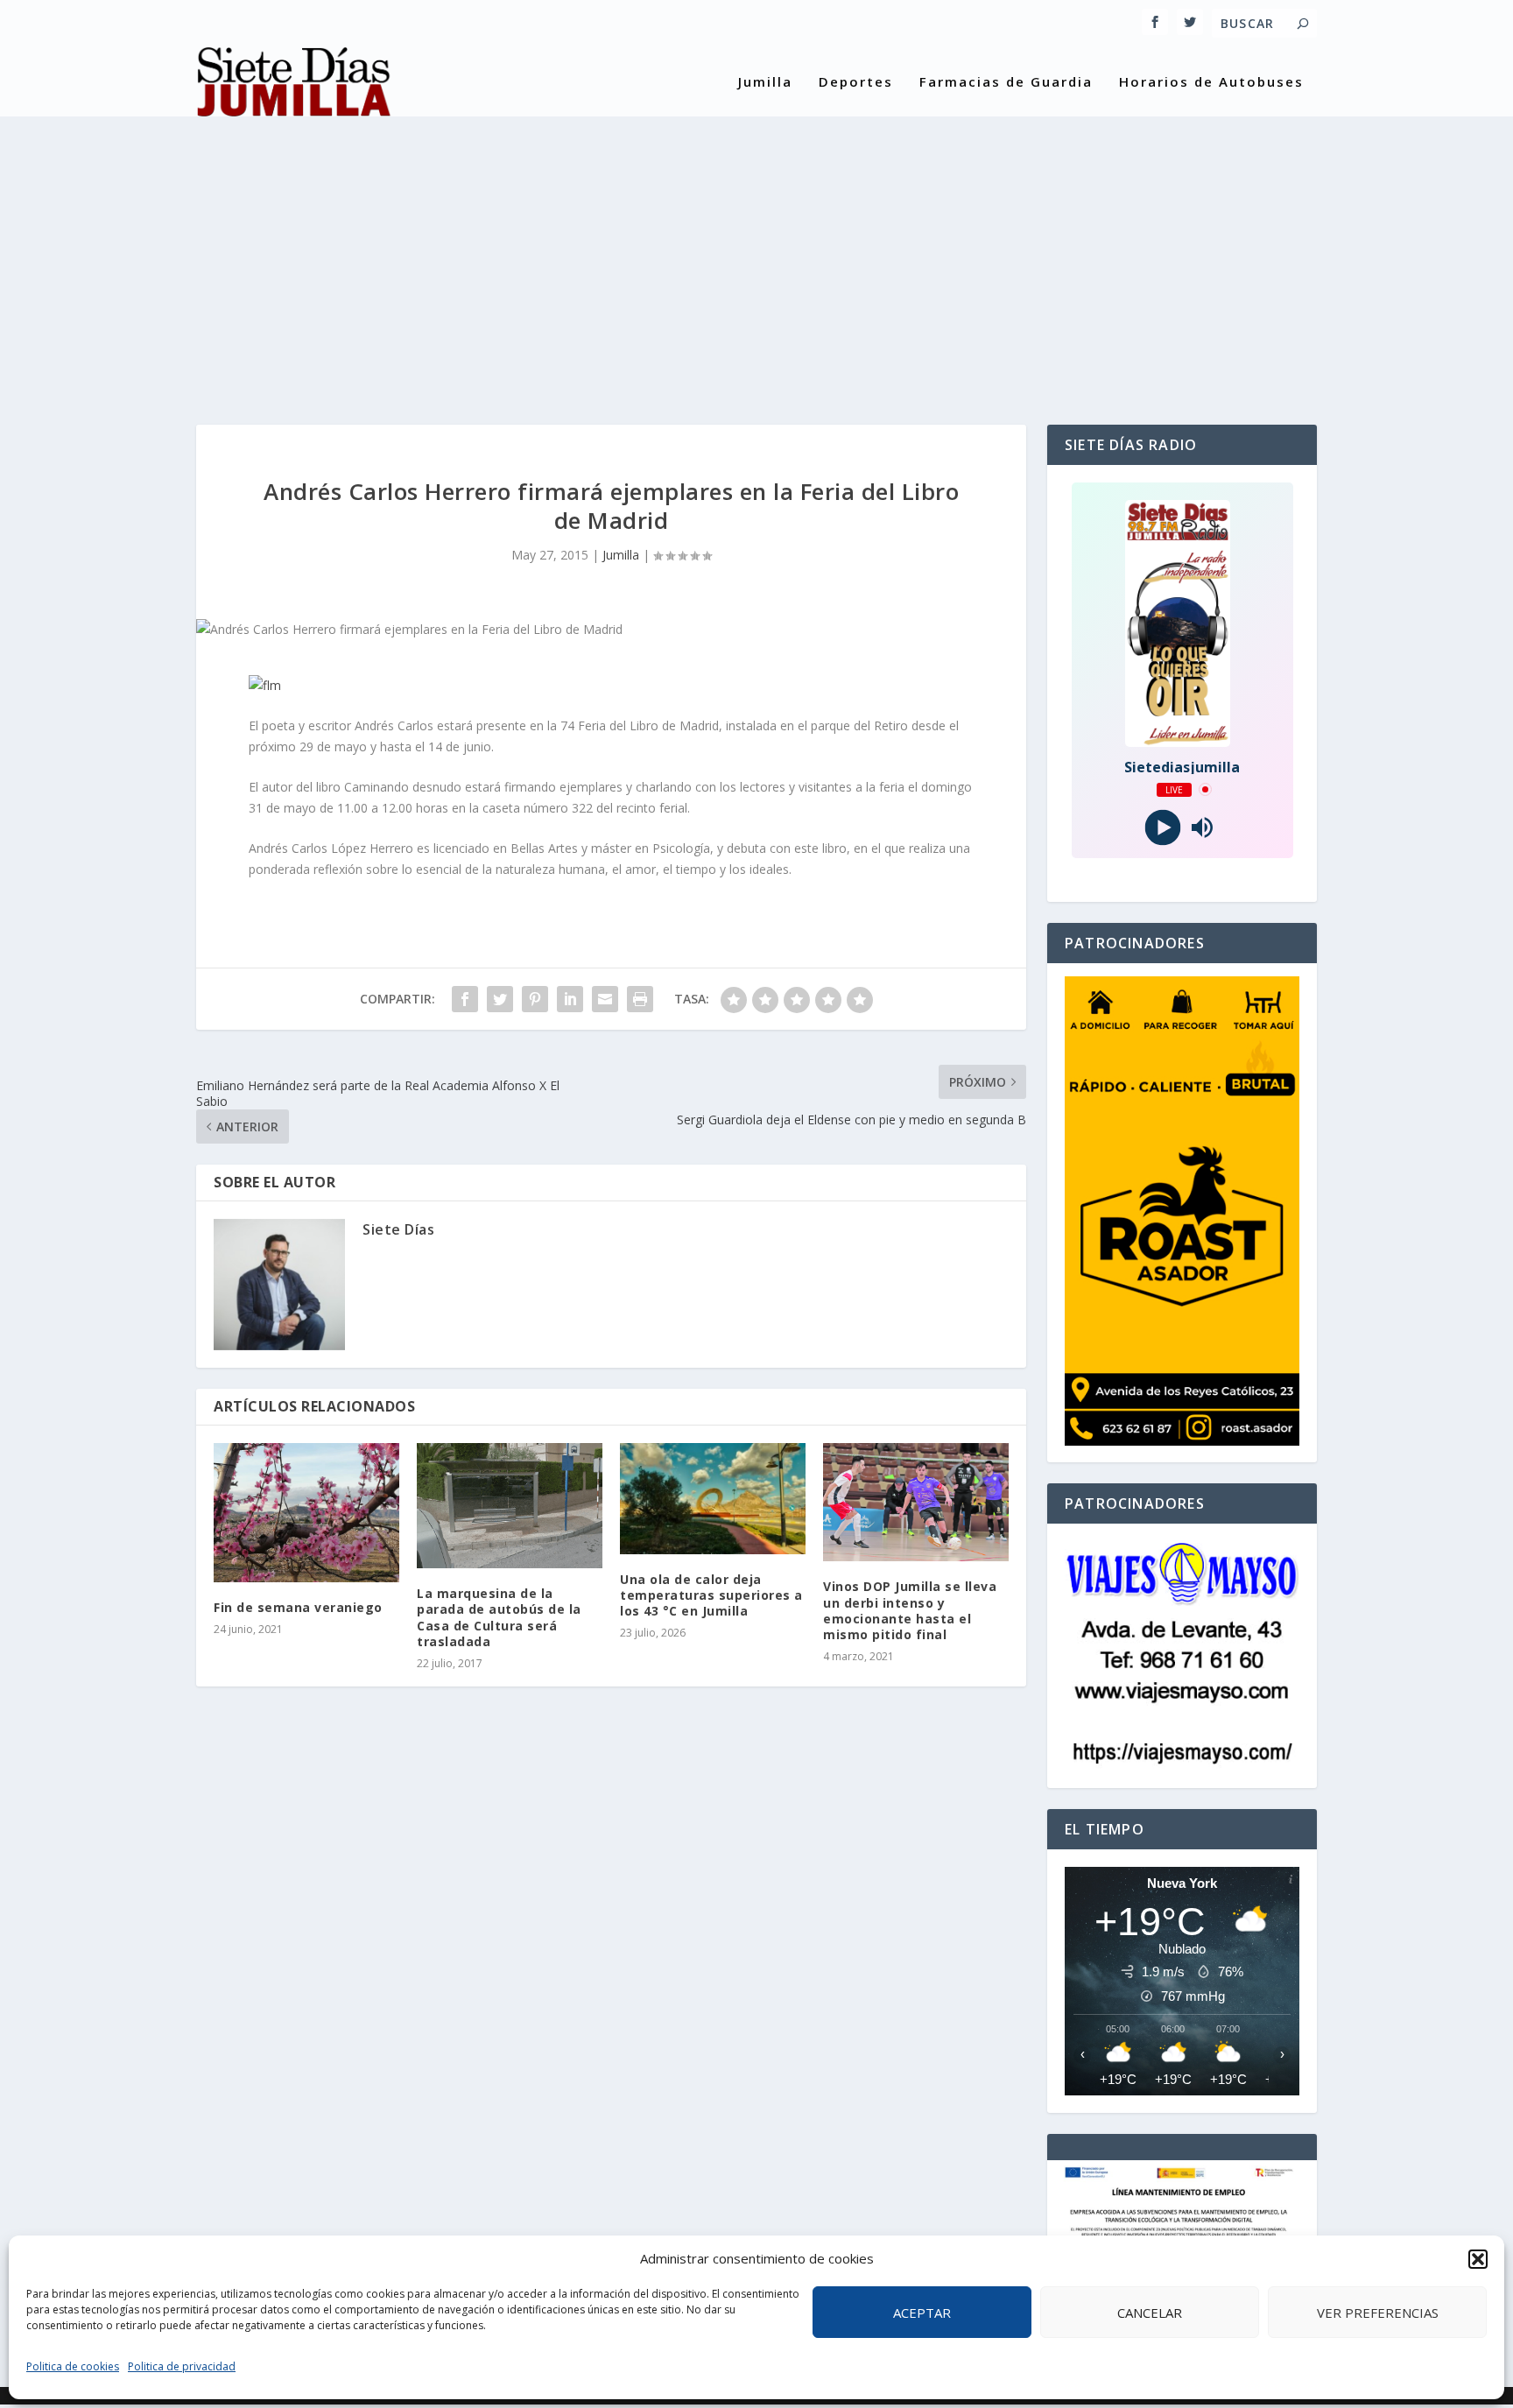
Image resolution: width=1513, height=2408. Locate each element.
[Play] (1162, 827)
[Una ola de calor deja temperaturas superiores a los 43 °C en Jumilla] (713, 1499)
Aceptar (922, 2313)
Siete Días (398, 1229)
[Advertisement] (756, 258)
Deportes (856, 82)
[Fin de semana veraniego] (306, 1513)
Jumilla (765, 82)
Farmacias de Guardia (1006, 82)
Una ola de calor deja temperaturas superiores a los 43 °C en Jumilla (711, 1595)
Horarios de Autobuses (1211, 82)
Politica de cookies (73, 2366)
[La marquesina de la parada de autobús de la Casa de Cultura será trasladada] (510, 1506)
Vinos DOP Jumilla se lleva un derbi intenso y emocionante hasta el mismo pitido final (910, 1610)
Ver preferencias (1378, 2313)
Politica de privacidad (182, 2366)
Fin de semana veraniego (298, 1607)
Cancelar (1150, 2313)
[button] (1478, 2259)
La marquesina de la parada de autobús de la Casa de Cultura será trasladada (499, 1617)
